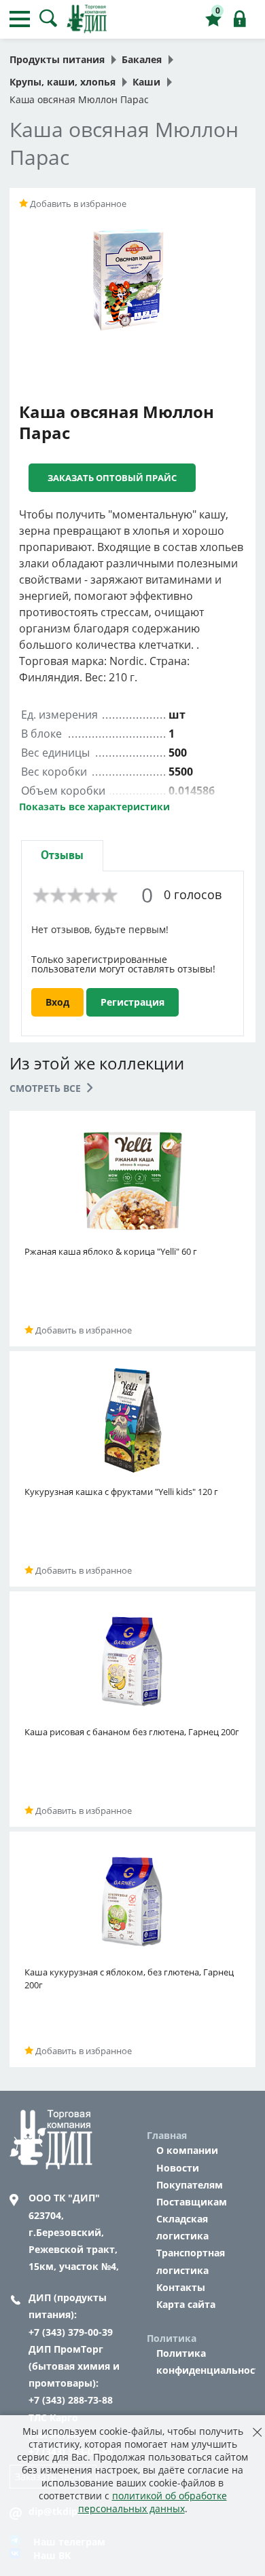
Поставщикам (192, 2202)
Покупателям (190, 2185)
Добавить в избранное (77, 204)
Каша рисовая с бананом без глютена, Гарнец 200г (132, 1732)
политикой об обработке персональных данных (153, 2502)
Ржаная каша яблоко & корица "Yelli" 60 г (111, 1251)
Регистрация (132, 1002)
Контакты (181, 2287)
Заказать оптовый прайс (112, 478)
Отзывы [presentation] (62, 855)
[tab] (62, 855)
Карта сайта (186, 2304)
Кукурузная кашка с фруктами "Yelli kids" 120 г (121, 1492)
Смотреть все (47, 1088)
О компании (187, 2150)
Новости (178, 2168)
